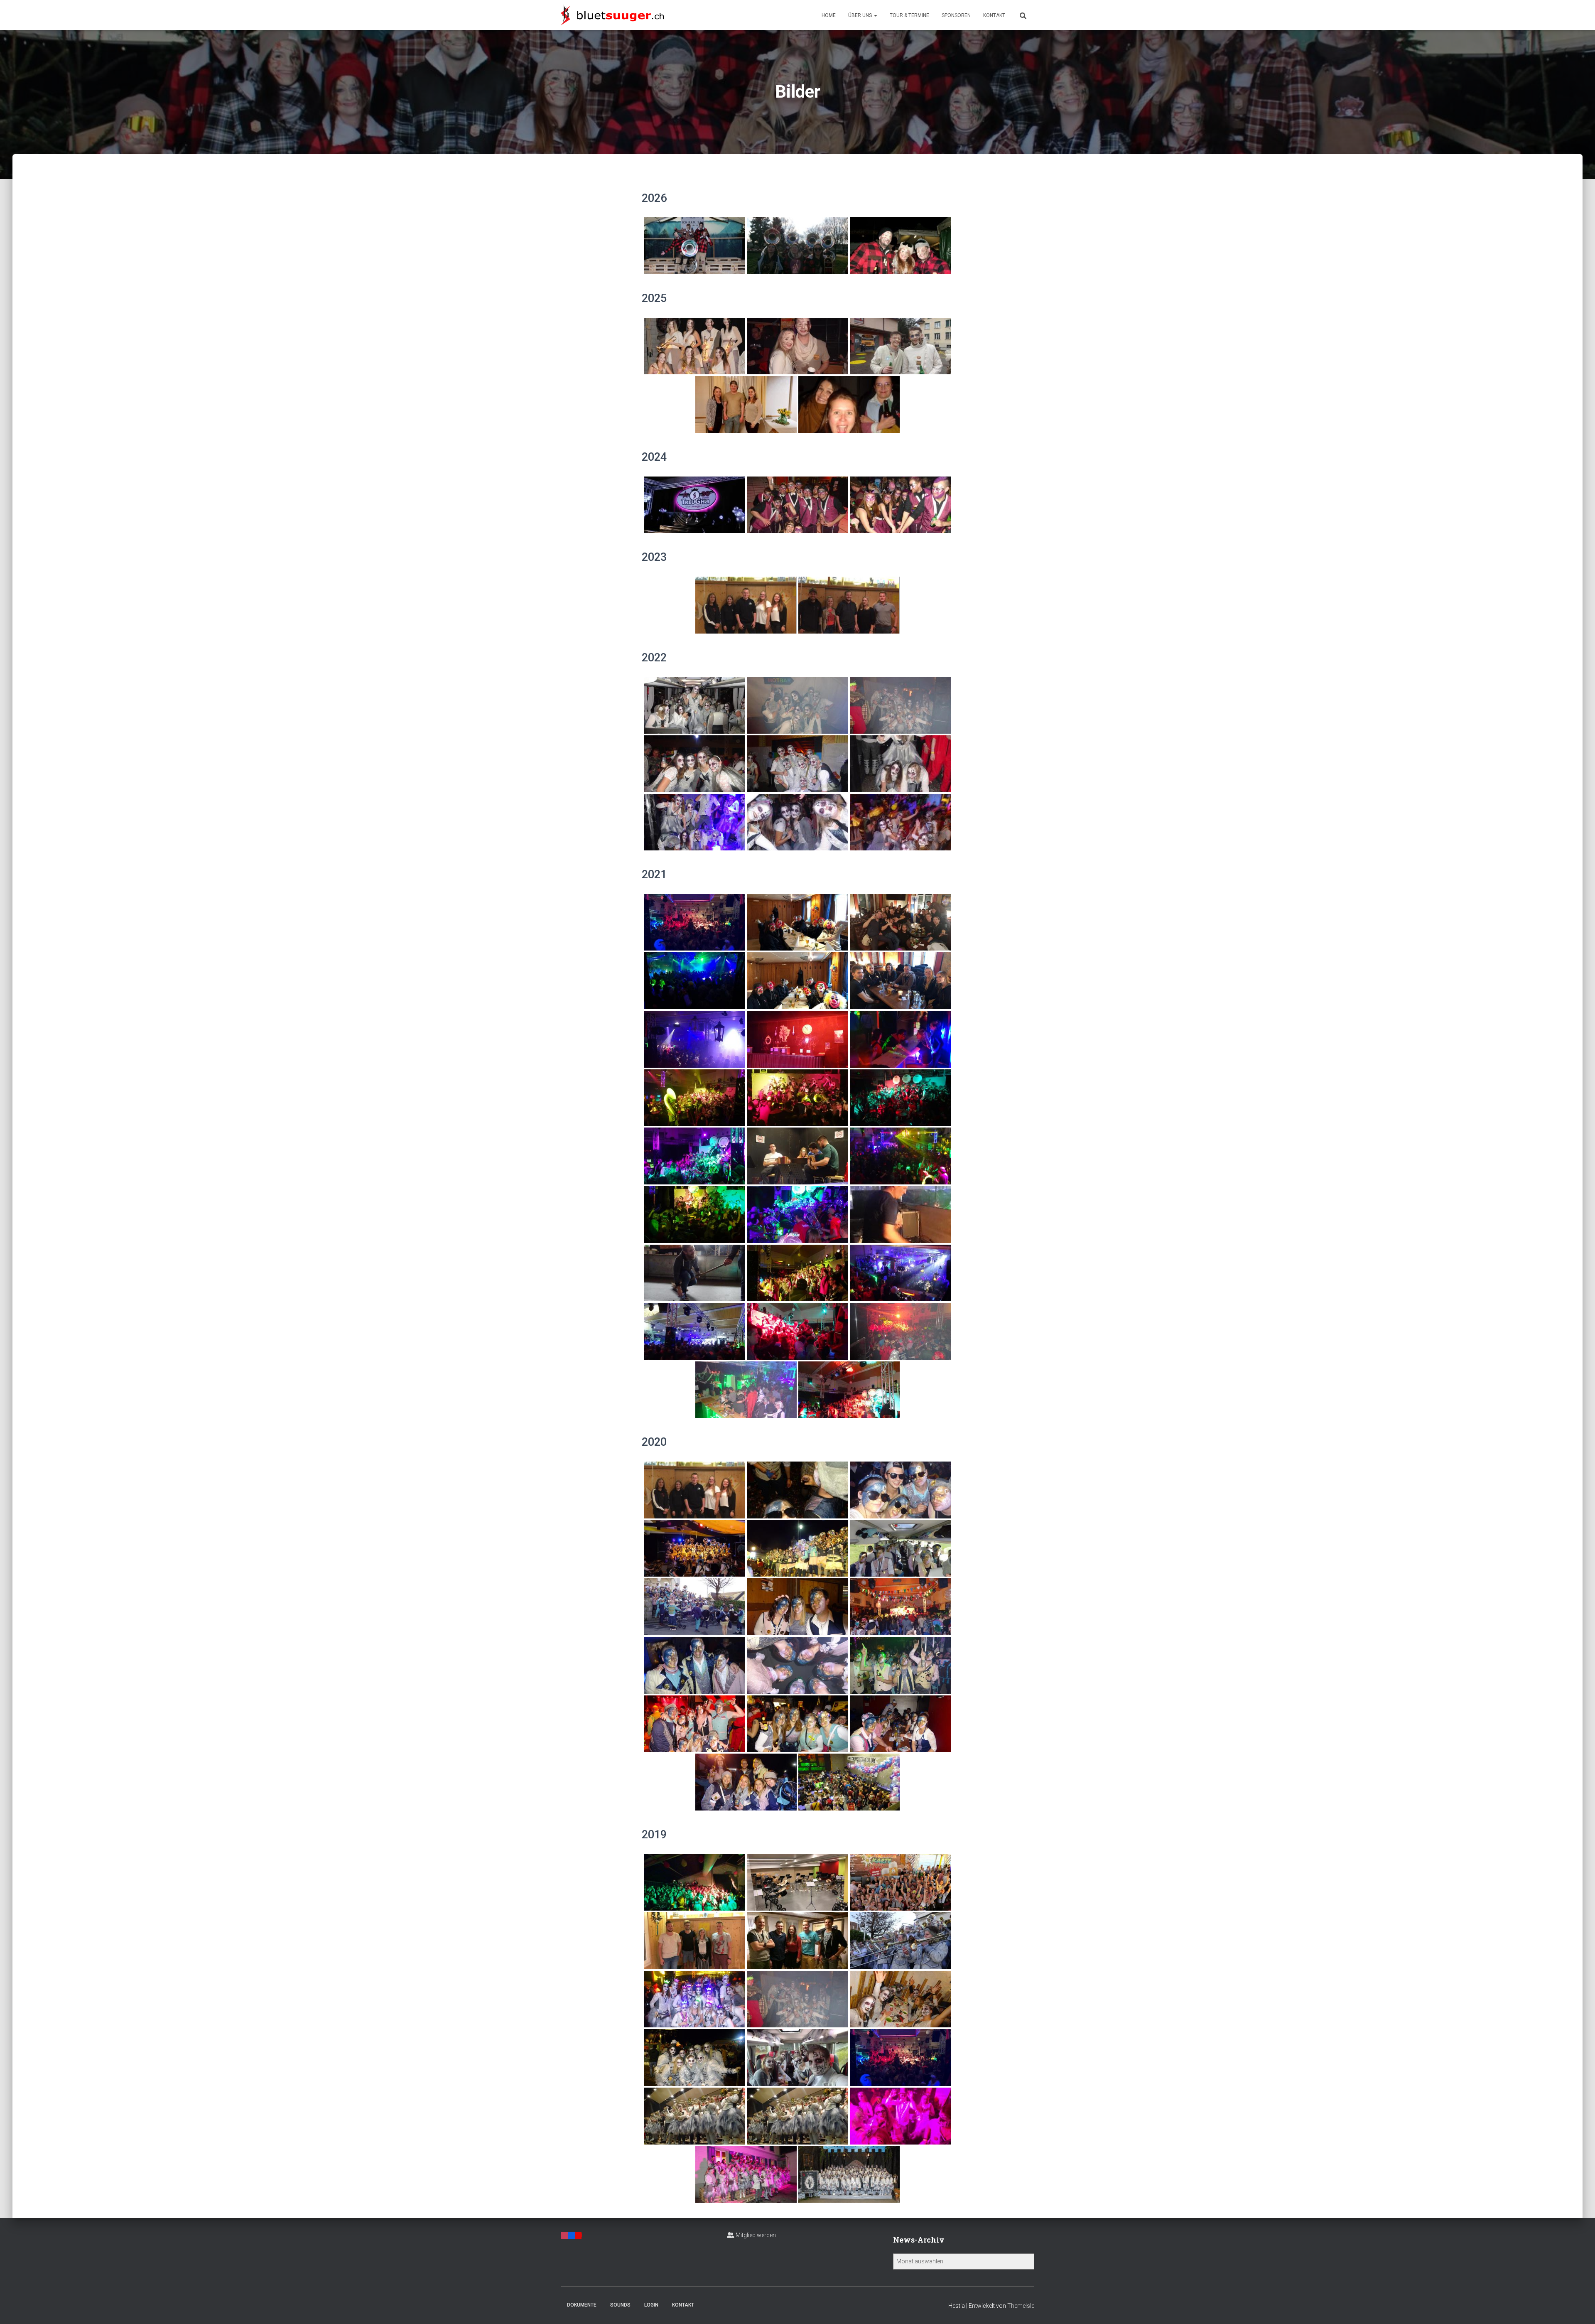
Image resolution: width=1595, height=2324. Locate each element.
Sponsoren (956, 15)
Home (829, 15)
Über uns (861, 15)
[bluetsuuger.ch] (612, 15)
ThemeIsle (1021, 2306)
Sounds (620, 2305)
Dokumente (582, 2305)
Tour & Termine (909, 15)
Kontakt (994, 15)
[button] (875, 15)
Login (651, 2305)
